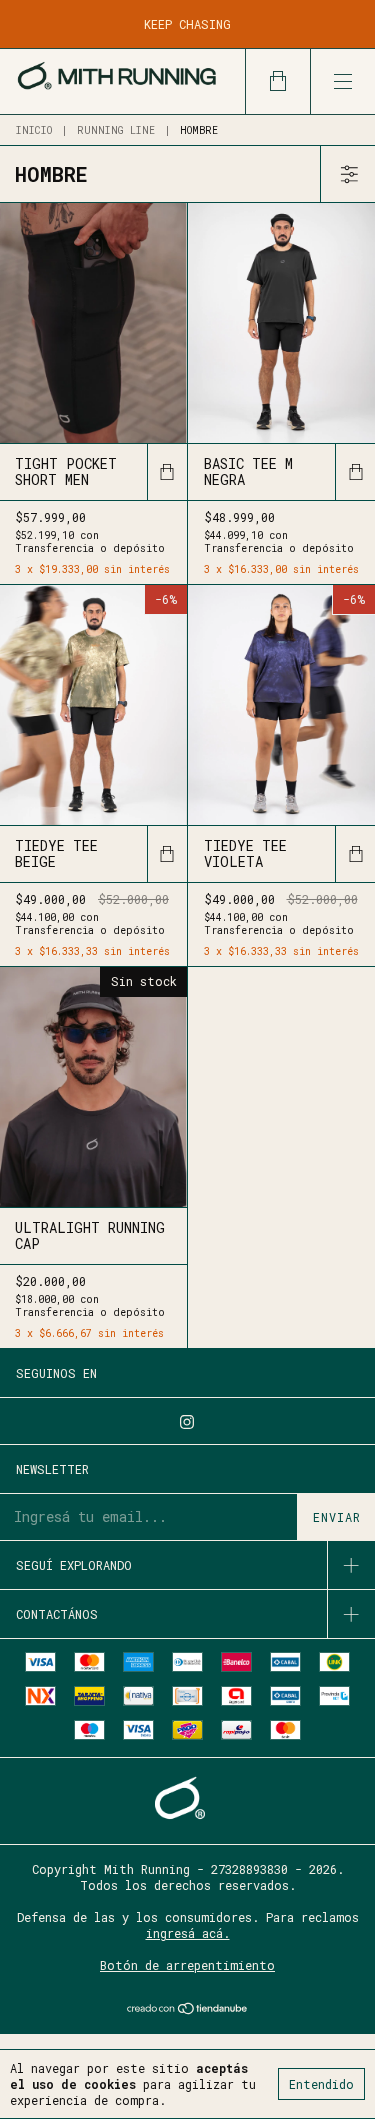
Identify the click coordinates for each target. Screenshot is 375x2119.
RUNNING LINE (116, 130)
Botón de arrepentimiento (187, 1965)
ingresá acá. (188, 1933)
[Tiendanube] (187, 2009)
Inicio (34, 130)
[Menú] (342, 81)
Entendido (321, 2084)
